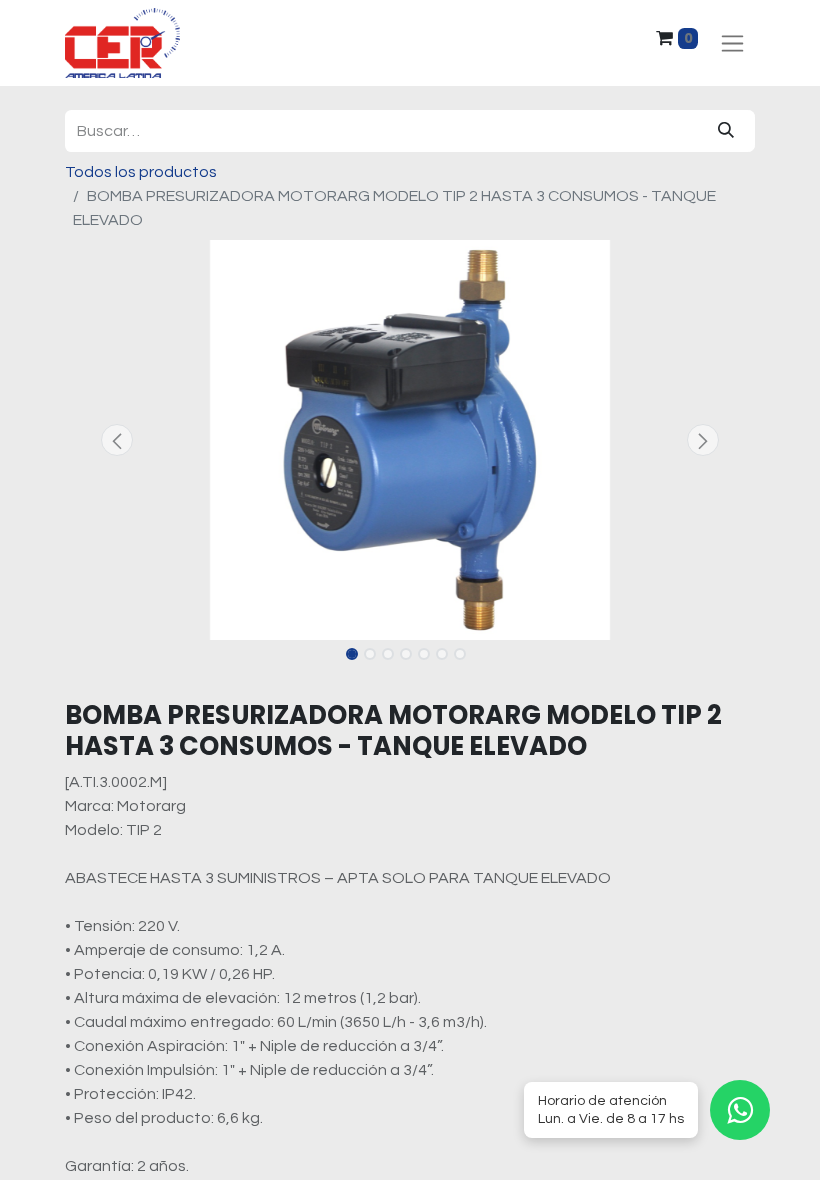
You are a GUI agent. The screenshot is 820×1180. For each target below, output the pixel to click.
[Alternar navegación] (732, 43)
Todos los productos (141, 172)
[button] (117, 440)
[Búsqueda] (726, 131)
